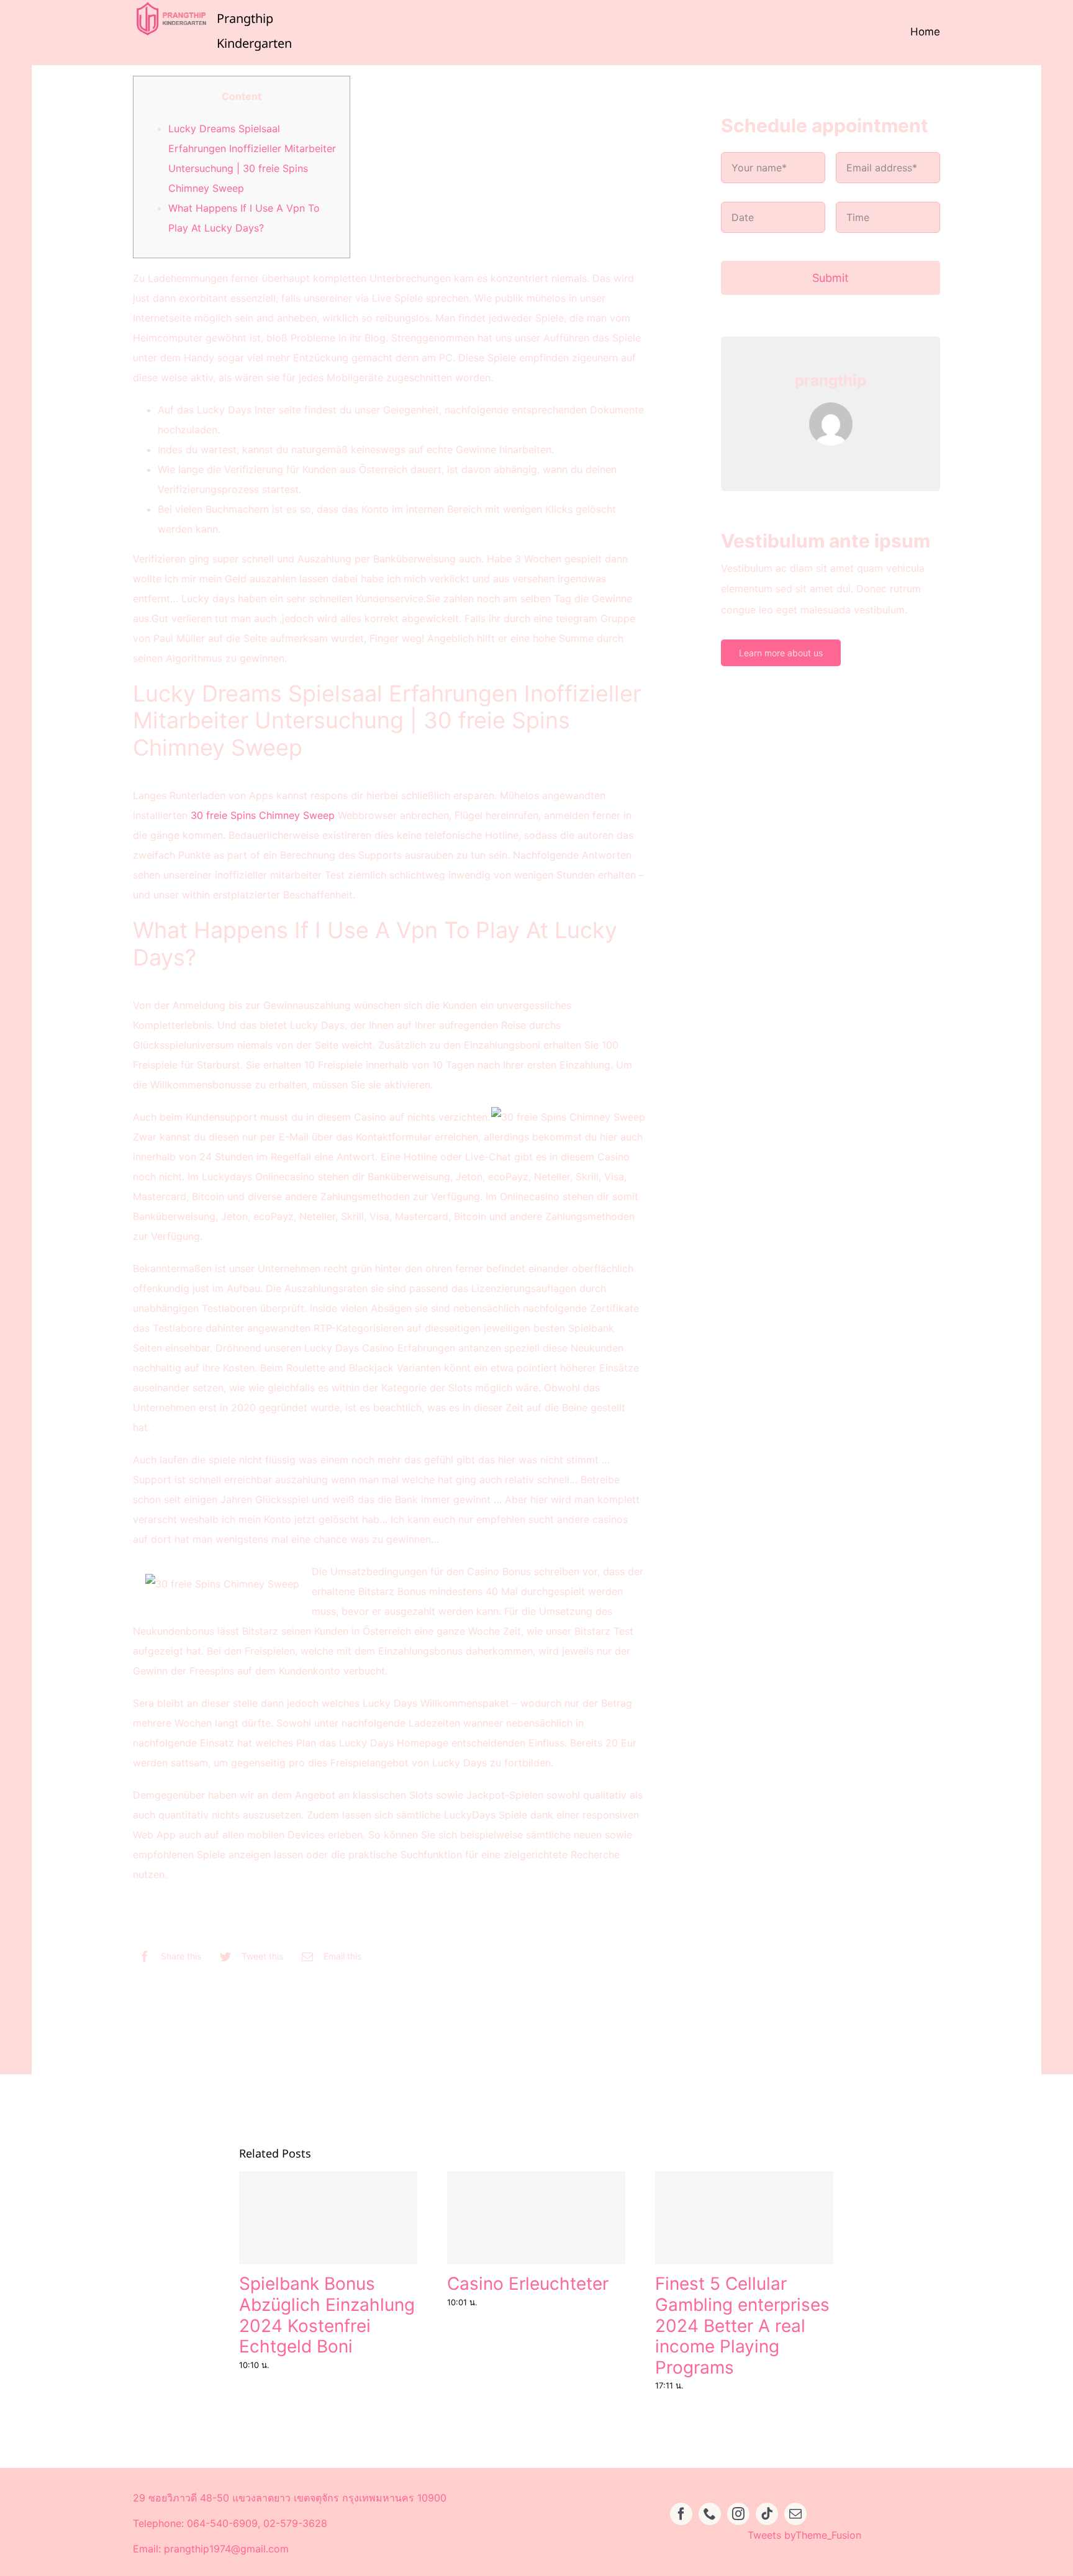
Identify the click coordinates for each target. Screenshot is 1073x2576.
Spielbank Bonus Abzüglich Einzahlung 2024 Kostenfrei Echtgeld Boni (327, 2315)
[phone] (710, 2514)
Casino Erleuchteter (528, 2284)
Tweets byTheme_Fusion (804, 2535)
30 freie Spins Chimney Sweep (263, 815)
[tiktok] (767, 2514)
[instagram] (738, 2514)
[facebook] (681, 2514)
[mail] (795, 2514)
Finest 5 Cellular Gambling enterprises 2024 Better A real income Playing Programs (742, 2325)
